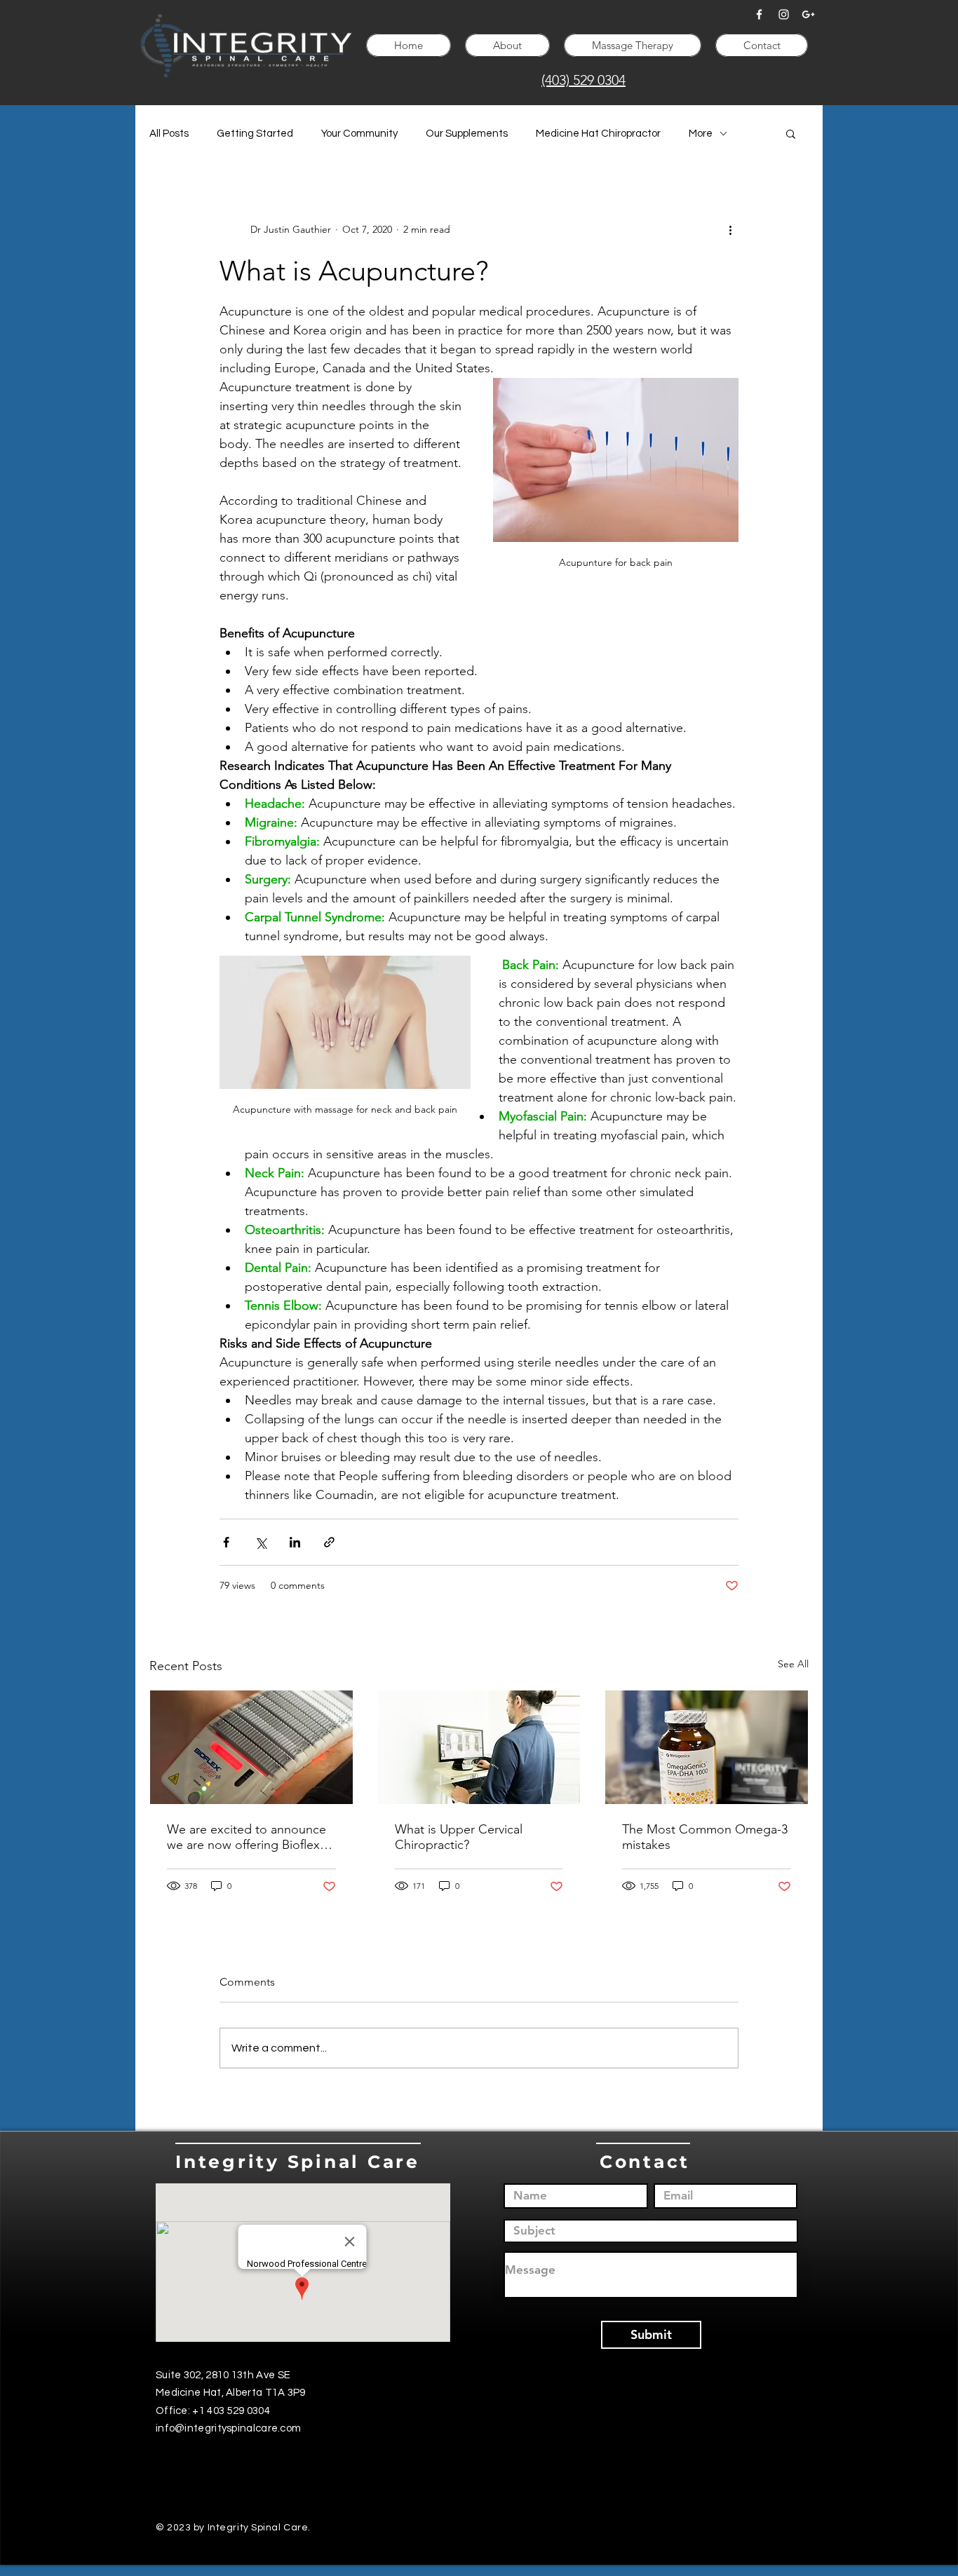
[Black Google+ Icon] (533, 2462)
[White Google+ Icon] (808, 14)
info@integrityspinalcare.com (228, 2428)
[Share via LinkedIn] (295, 1542)
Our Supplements (467, 134)
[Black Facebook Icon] (467, 2462)
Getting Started (255, 134)
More (701, 134)
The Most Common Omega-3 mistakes (705, 1837)
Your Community (359, 134)
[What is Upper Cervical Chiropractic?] (479, 1747)
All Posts (169, 134)
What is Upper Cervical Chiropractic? (459, 1837)
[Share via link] (329, 1542)
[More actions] (730, 229)
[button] (791, 133)
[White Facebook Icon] (759, 14)
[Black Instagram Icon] (500, 2462)
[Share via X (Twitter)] (261, 1542)
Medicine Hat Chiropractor (598, 134)
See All (793, 1664)
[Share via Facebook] (226, 1542)
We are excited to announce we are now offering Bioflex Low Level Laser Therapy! (247, 1837)
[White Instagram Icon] (784, 14)
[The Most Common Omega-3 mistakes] (707, 1747)
